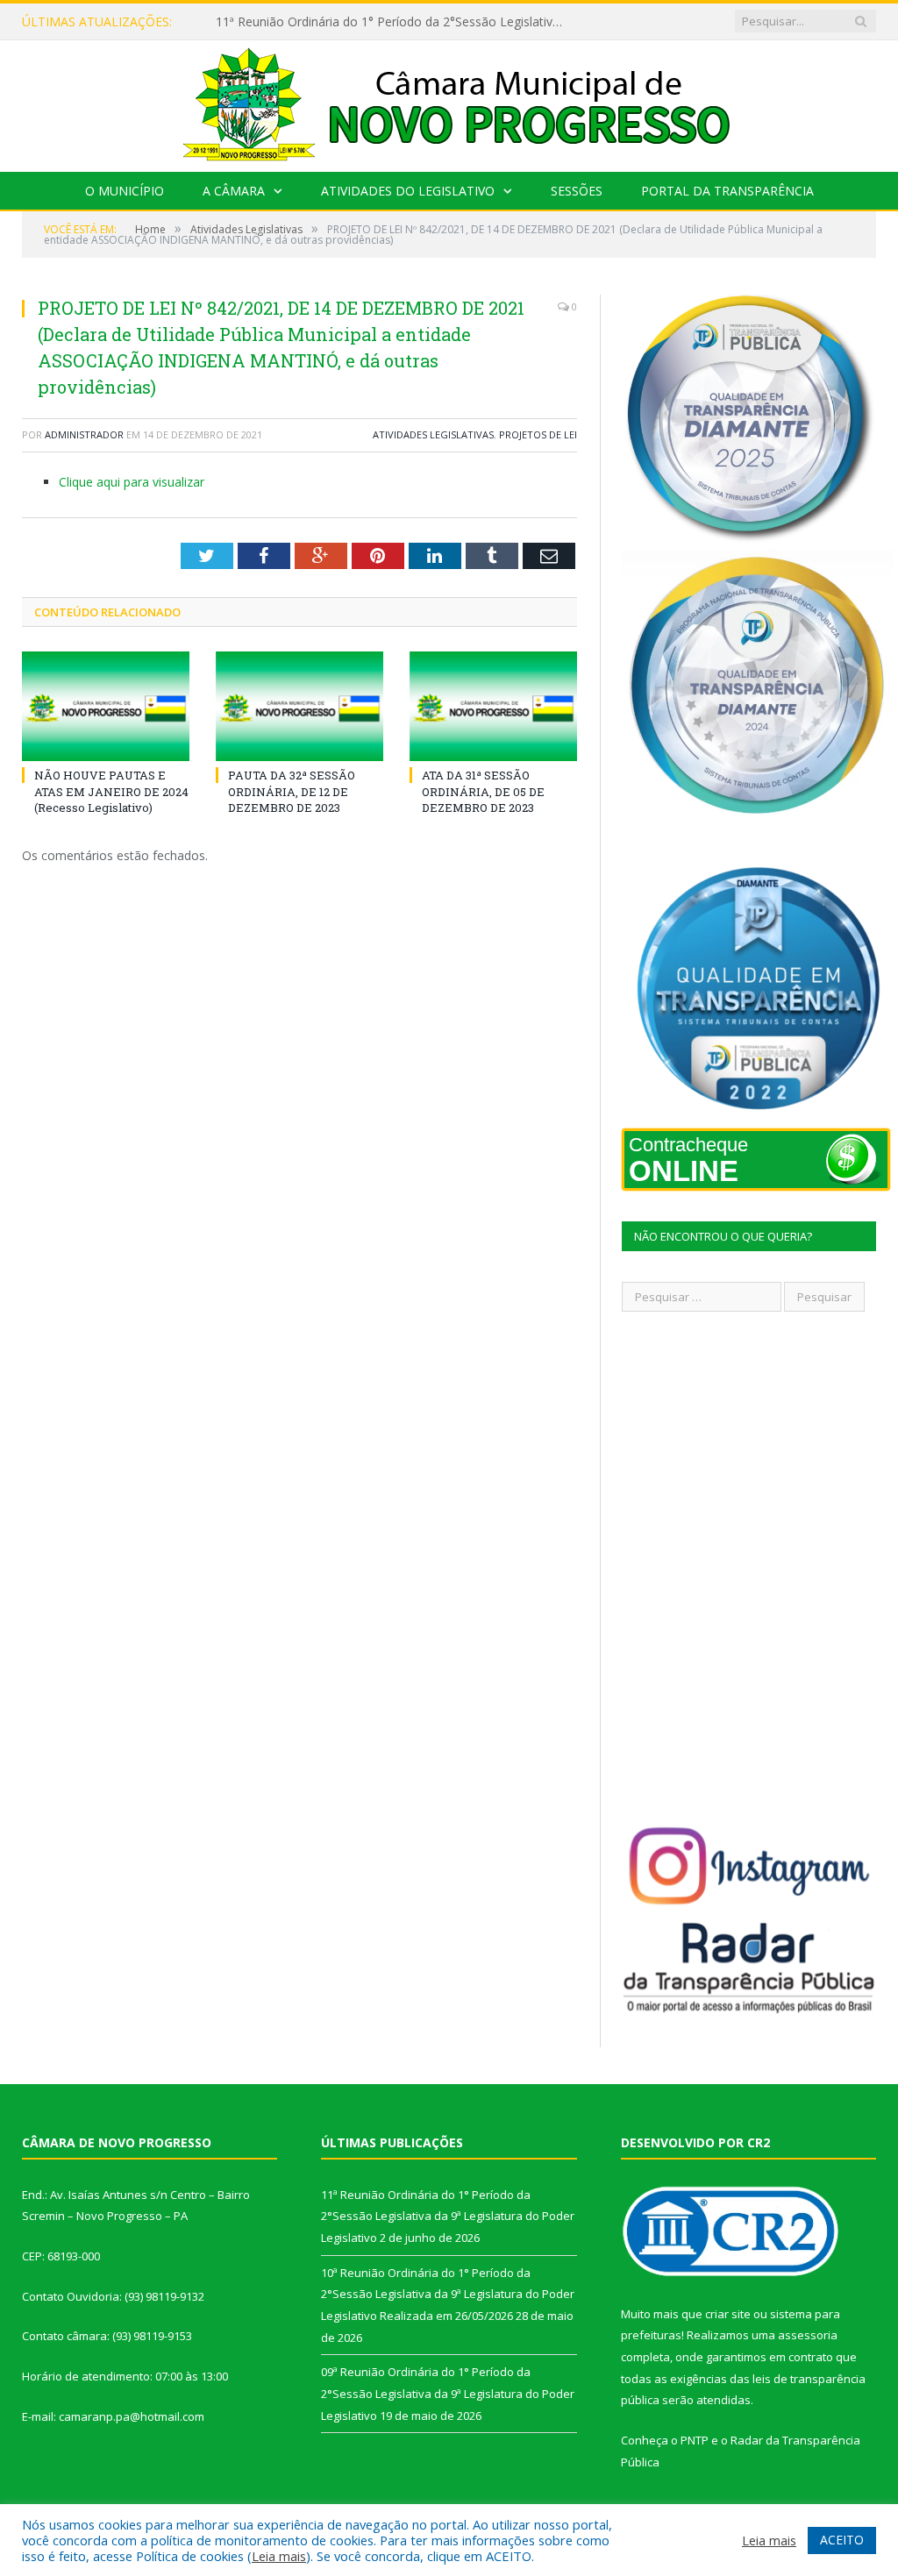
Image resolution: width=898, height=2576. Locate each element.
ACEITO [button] (842, 2540)
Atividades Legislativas (433, 434)
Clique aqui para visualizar (132, 482)
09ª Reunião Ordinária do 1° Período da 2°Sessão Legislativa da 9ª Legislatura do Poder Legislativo (448, 2393)
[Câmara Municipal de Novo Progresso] (449, 102)
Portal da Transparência (727, 191)
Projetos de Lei (538, 434)
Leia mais (279, 2556)
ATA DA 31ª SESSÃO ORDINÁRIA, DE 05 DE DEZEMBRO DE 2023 (483, 791)
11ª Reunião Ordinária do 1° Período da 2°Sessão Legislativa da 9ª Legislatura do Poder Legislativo (396, 22)
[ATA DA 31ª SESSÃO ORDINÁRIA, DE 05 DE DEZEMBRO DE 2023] (493, 706)
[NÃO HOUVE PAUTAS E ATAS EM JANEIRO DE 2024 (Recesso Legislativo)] (106, 706)
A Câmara (234, 191)
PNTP (695, 2440)
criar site (728, 2314)
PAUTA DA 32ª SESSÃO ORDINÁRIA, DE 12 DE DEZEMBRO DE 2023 (292, 791)
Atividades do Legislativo (408, 191)
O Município (125, 191)
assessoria (808, 2335)
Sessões (577, 191)
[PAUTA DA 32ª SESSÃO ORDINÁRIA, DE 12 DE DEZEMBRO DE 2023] (299, 706)
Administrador (84, 434)
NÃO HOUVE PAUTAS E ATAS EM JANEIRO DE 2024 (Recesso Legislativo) (111, 791)
